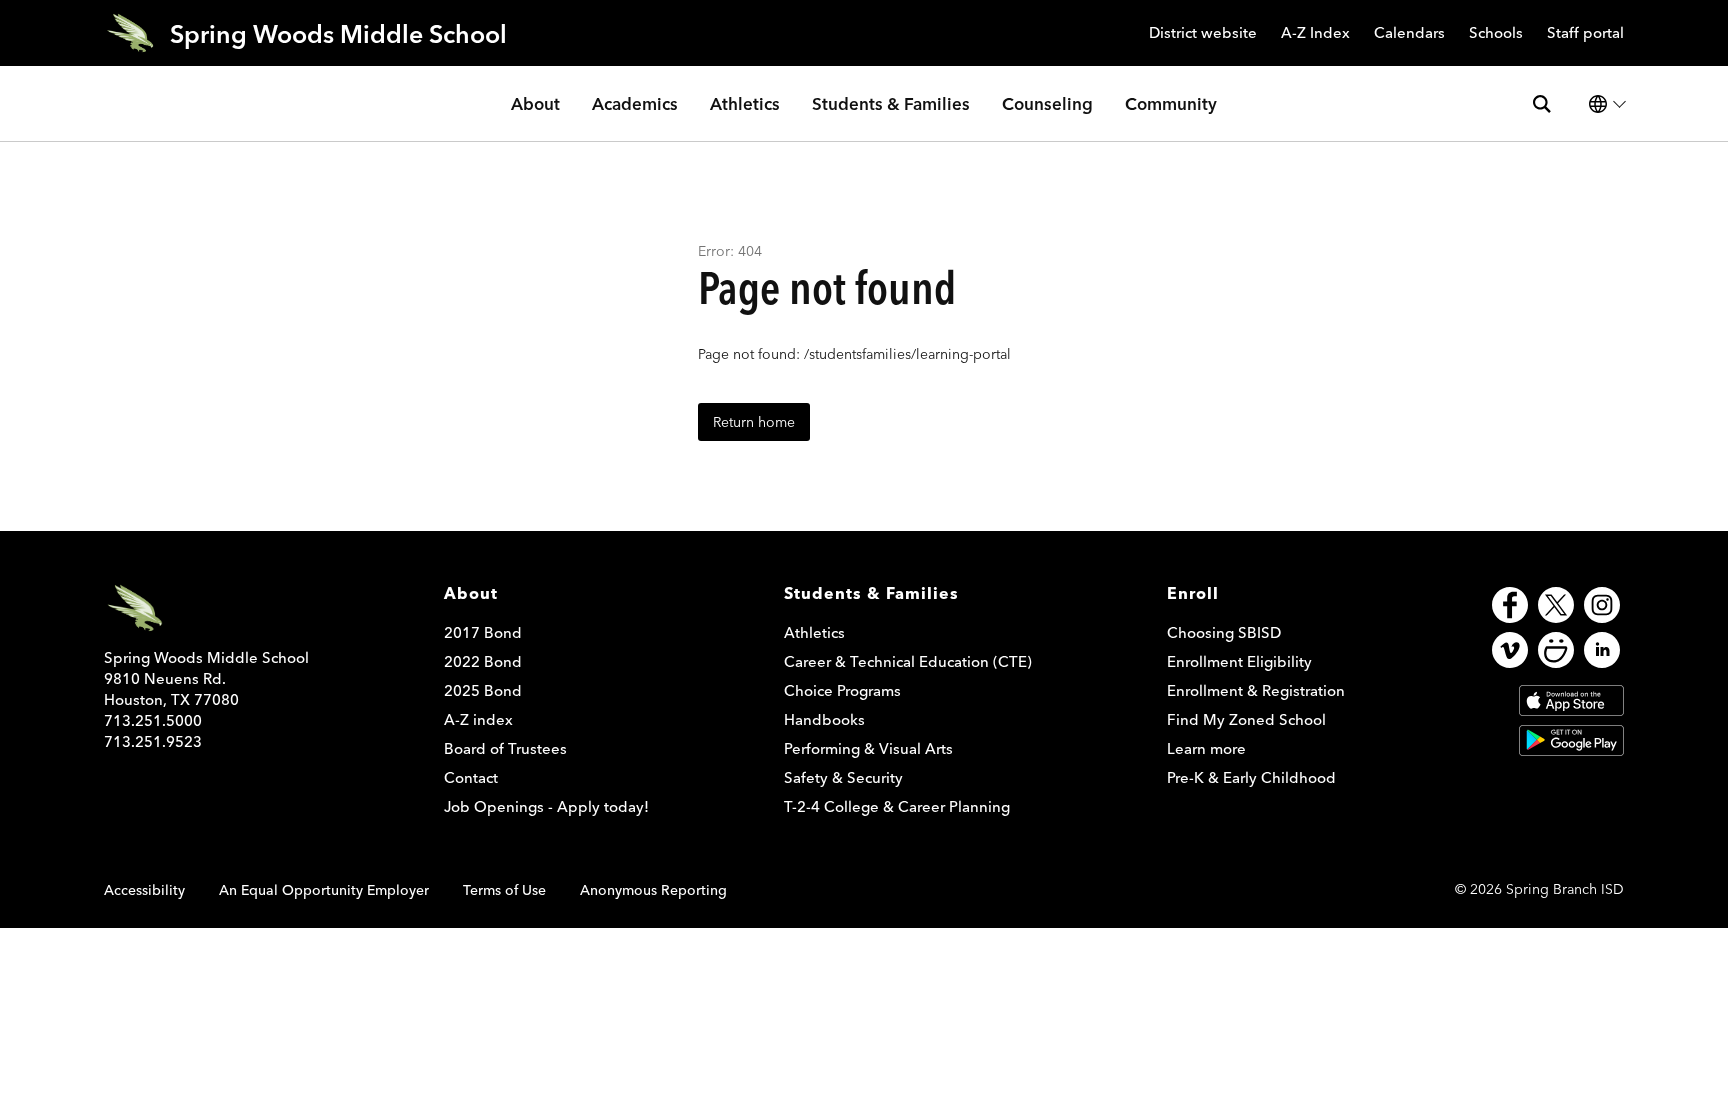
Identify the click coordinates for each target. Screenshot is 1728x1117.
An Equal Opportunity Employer (324, 890)
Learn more (1206, 748)
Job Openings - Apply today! (546, 806)
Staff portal (1585, 33)
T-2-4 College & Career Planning (897, 806)
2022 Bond (483, 661)
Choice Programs (842, 690)
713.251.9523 (153, 741)
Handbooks (824, 719)
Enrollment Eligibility (1239, 661)
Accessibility (144, 890)
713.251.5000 (153, 720)
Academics (635, 103)
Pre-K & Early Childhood (1251, 777)
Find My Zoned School (1246, 719)
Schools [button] (1496, 33)
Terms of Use (504, 890)
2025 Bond (483, 690)
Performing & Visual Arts (868, 748)
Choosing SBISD (1224, 632)
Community (1171, 103)
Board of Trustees (505, 748)
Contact (471, 777)
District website (1203, 33)
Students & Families (891, 103)
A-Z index (478, 719)
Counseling (1047, 103)
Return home (754, 422)
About (535, 103)
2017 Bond (483, 632)
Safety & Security (843, 777)
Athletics (745, 103)
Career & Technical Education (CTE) (908, 661)
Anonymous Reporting (653, 890)
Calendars (1409, 33)
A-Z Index (1315, 33)
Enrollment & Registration (1256, 690)
